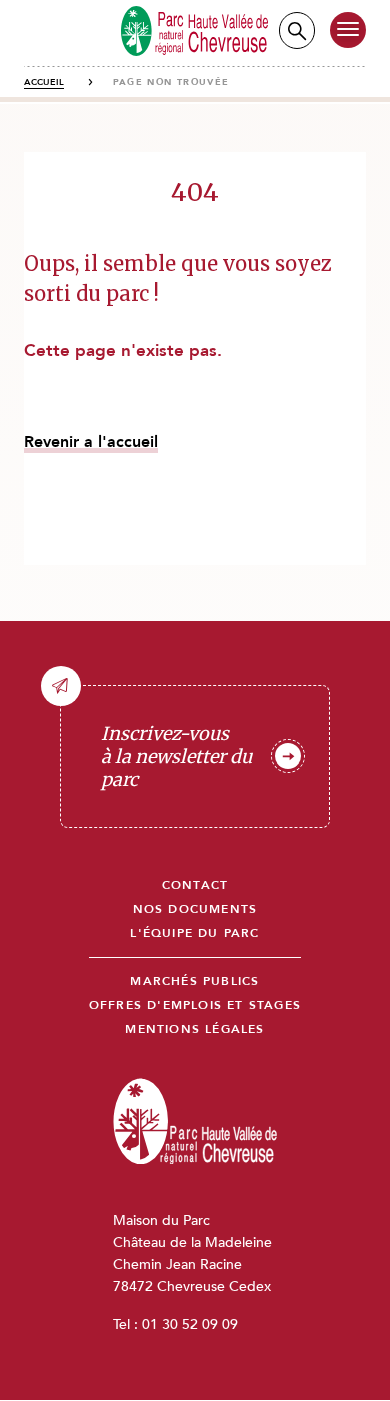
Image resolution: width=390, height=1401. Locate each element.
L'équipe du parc (194, 933)
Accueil (44, 82)
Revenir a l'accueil (91, 442)
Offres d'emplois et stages (195, 1005)
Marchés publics (194, 981)
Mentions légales (194, 1029)
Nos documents (195, 909)
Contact (195, 885)
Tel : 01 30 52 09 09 (175, 1324)
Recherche (297, 30)
